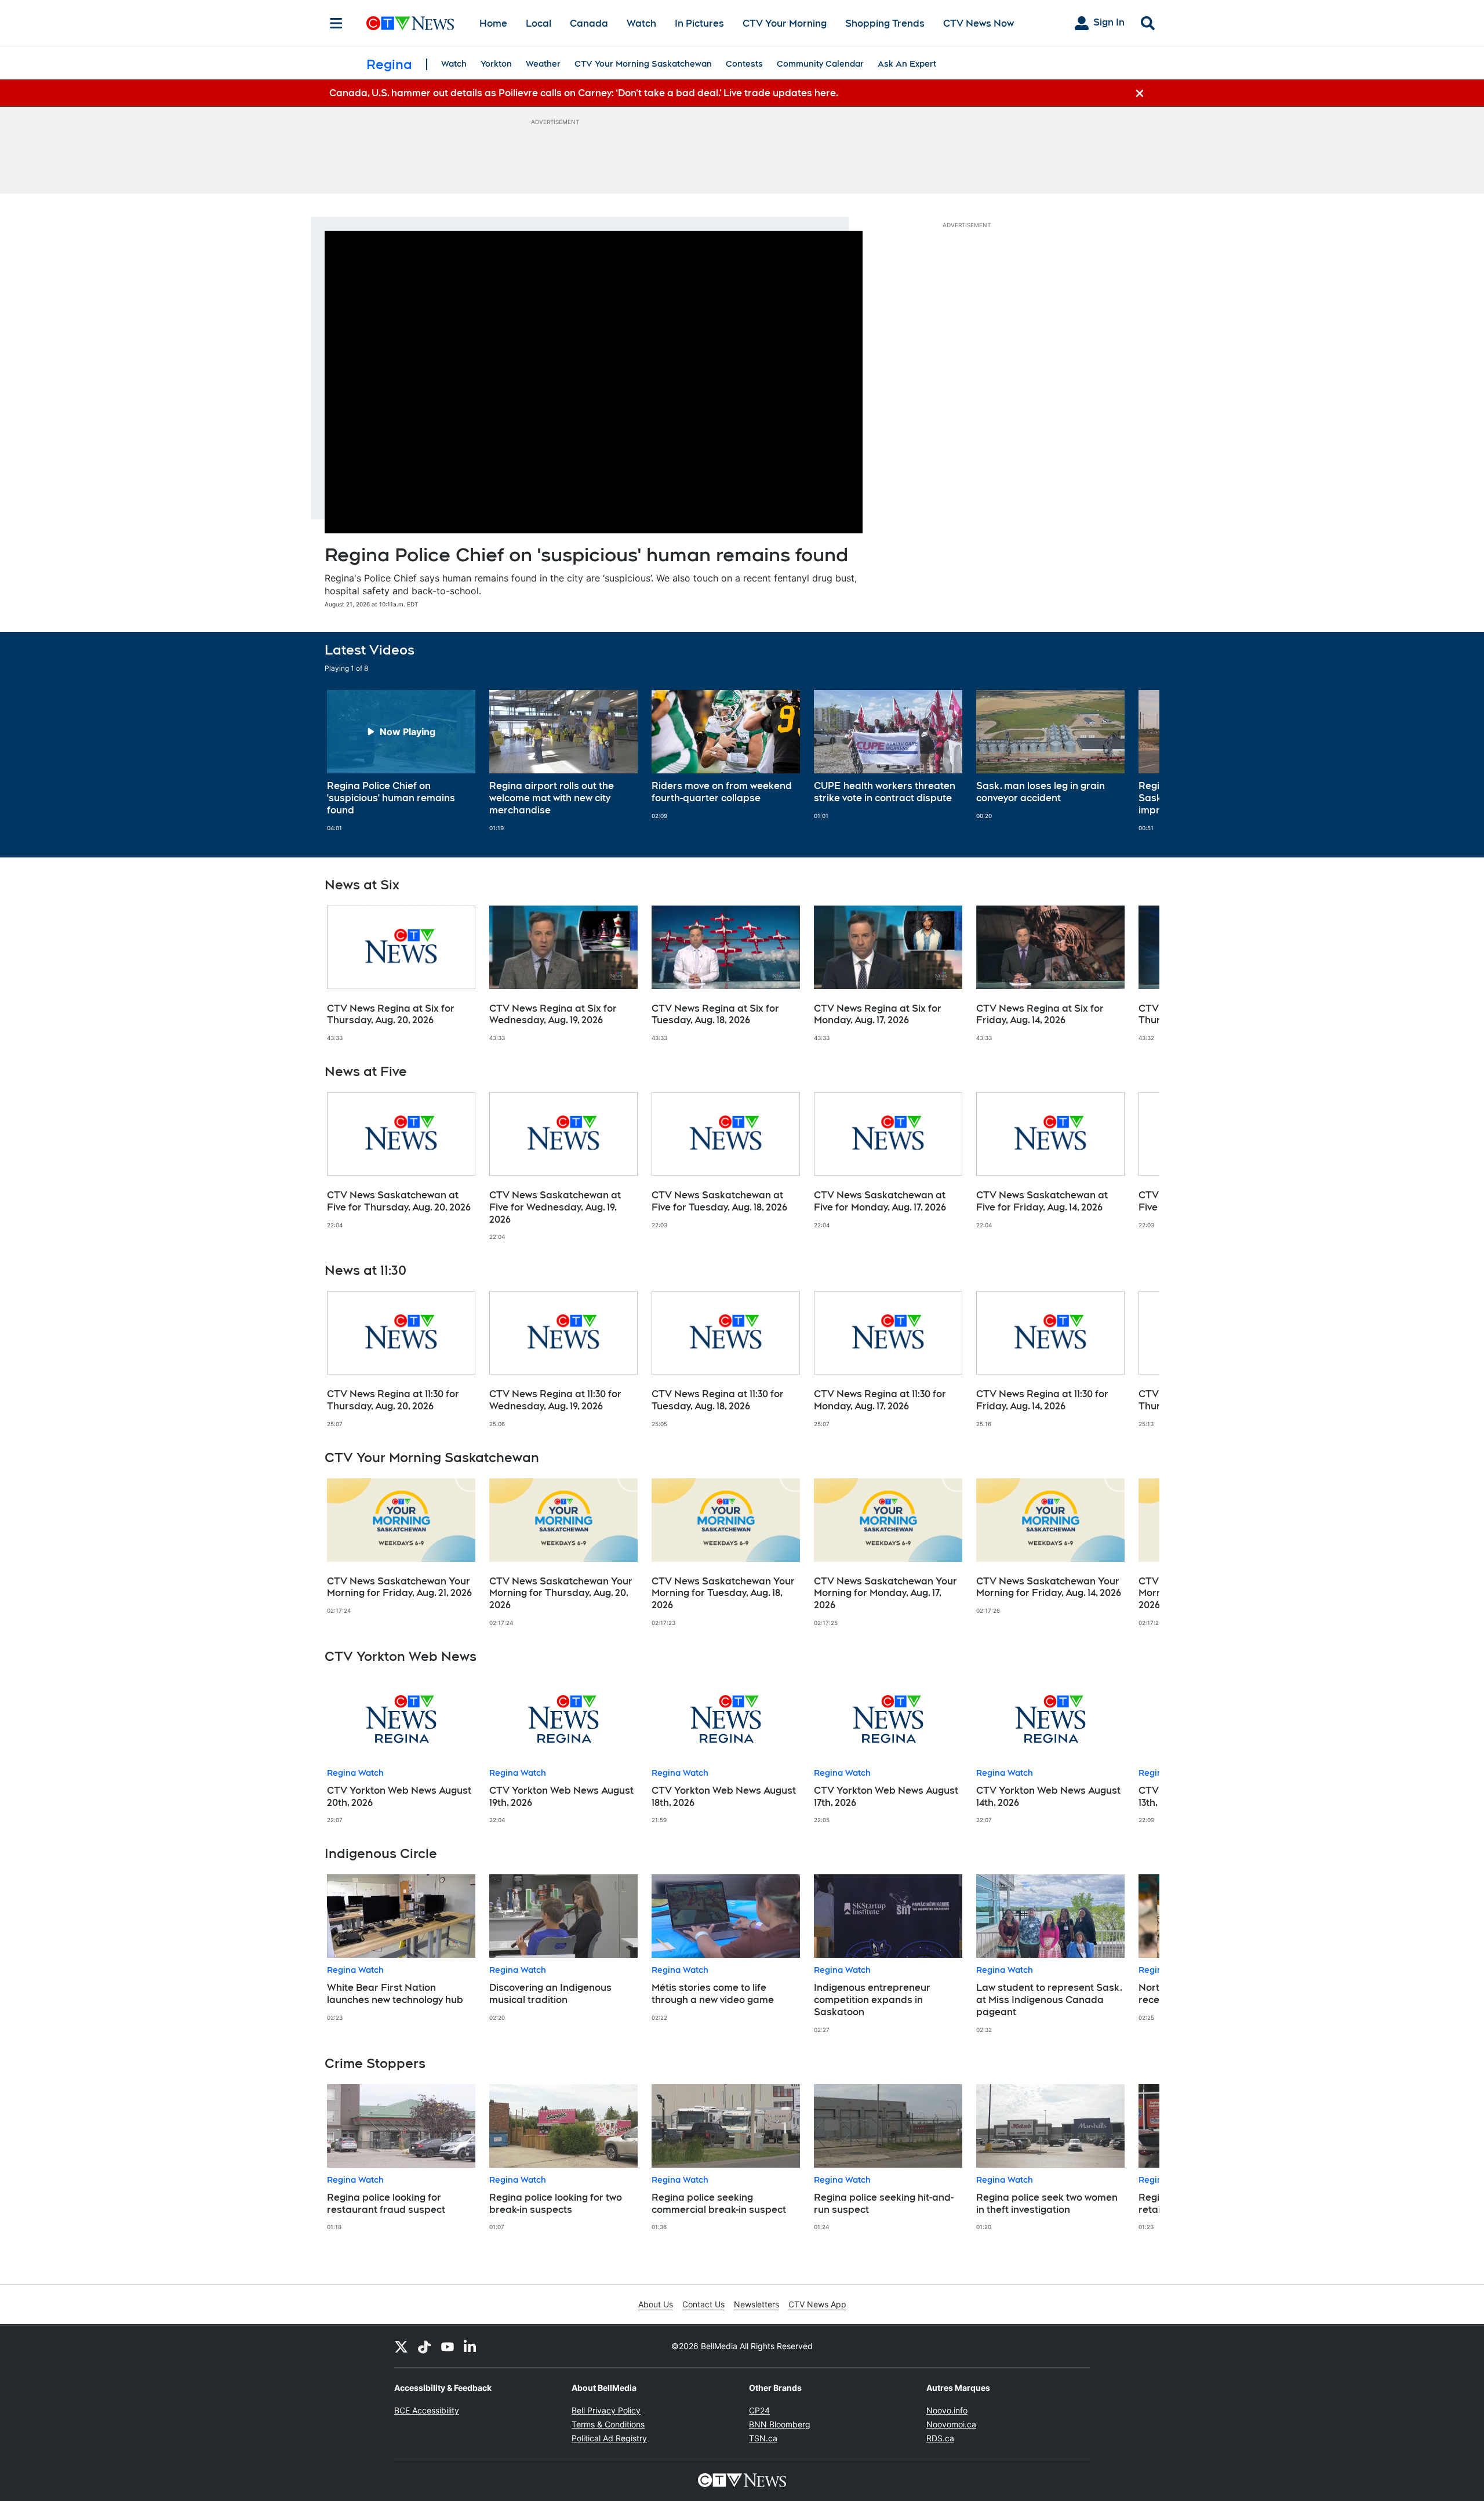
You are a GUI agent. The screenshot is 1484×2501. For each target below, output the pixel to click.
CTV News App (817, 2304)
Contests (744, 64)
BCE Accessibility (427, 2410)
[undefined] (401, 761)
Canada (589, 23)
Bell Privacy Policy (606, 2410)
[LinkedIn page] (471, 2346)
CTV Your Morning (785, 23)
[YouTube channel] (448, 2346)
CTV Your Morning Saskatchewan (643, 64)
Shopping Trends (885, 23)
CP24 (759, 2410)
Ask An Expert (907, 64)
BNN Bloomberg (780, 2424)
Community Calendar (820, 64)
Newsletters (756, 2304)
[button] (1136, 761)
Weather (543, 64)
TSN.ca (763, 2438)
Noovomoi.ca (951, 2424)
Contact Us (703, 2304)
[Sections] (336, 23)
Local (539, 23)
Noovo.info (947, 2410)
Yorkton (496, 64)
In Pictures (699, 23)
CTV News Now (979, 23)
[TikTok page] (424, 2346)
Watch (641, 23)
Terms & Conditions (608, 2424)
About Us (656, 2304)
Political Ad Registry (609, 2438)
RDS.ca (940, 2438)
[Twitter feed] (401, 2346)
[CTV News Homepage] (410, 23)
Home (493, 23)
